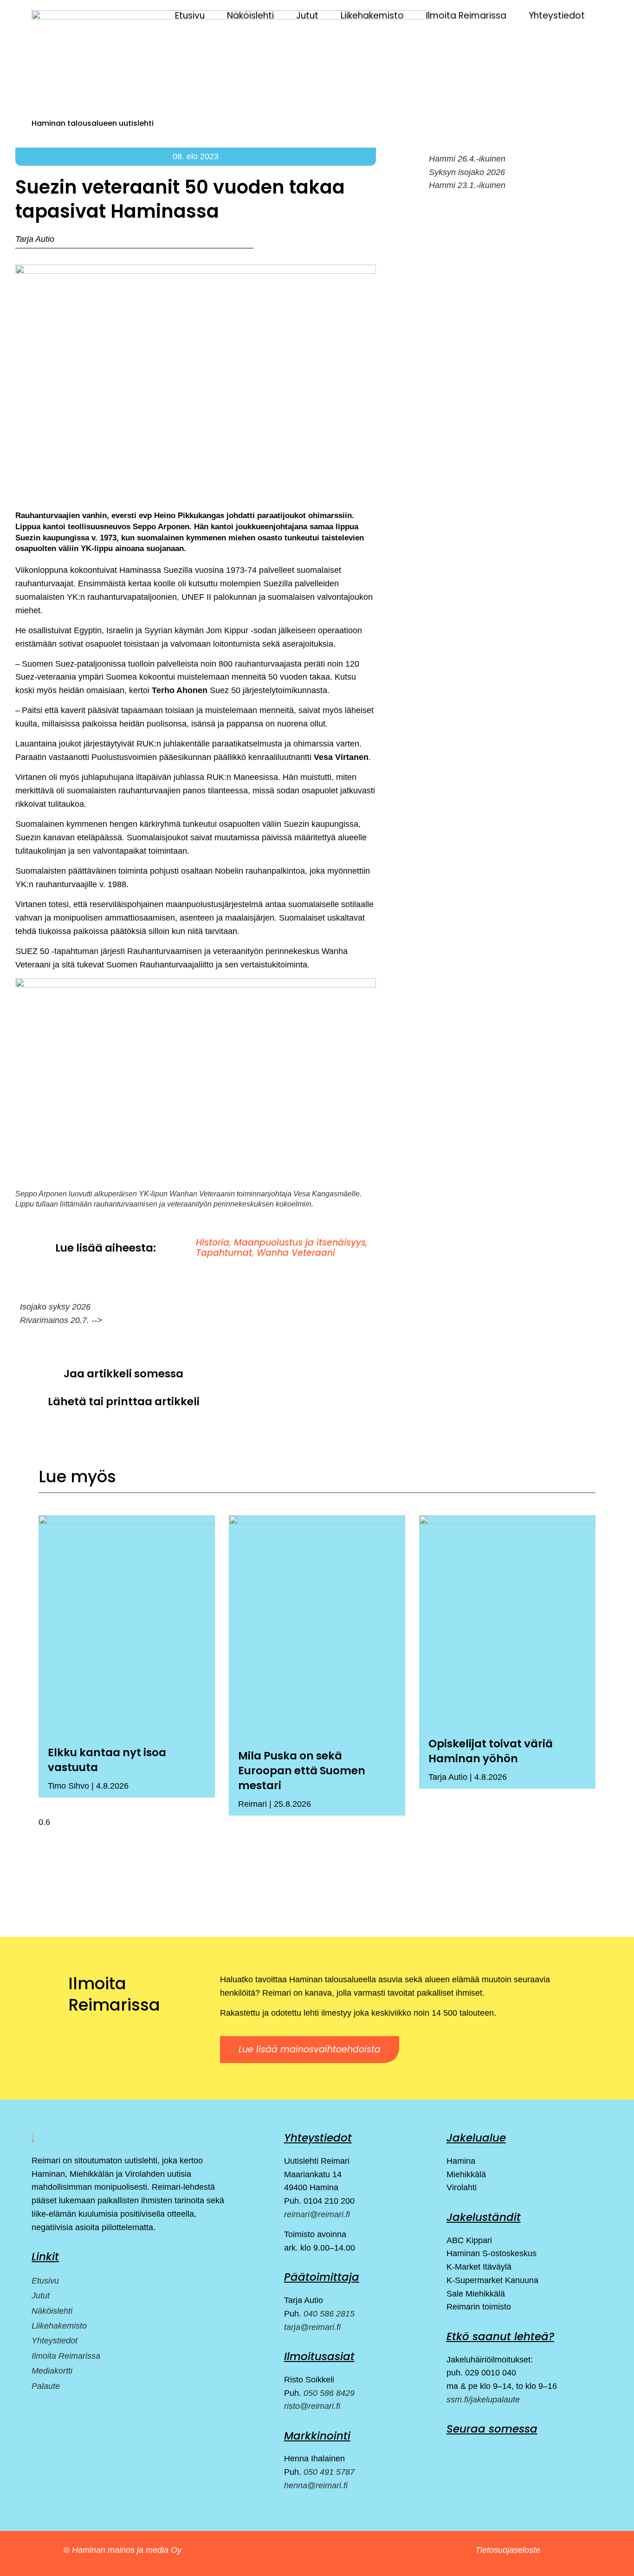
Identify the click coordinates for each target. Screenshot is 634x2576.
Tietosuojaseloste (508, 2550)
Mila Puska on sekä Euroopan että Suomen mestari (302, 1771)
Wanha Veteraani (296, 1253)
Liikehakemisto (372, 16)
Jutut (307, 16)
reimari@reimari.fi (317, 2214)
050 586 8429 (329, 2393)
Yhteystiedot (557, 16)
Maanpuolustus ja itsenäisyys (300, 1243)
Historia (213, 1243)
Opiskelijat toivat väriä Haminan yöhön (491, 1751)
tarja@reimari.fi (312, 2327)
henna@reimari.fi (316, 2485)
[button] (242, 1374)
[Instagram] (475, 2451)
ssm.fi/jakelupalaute (483, 2400)
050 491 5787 (329, 2472)
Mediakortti (52, 2371)
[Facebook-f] (452, 2451)
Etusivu (190, 16)
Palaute (46, 2386)
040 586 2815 (329, 2314)
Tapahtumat (224, 1253)
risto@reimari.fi (312, 2406)
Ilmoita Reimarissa (466, 16)
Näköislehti (250, 16)
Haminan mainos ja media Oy (128, 2550)
